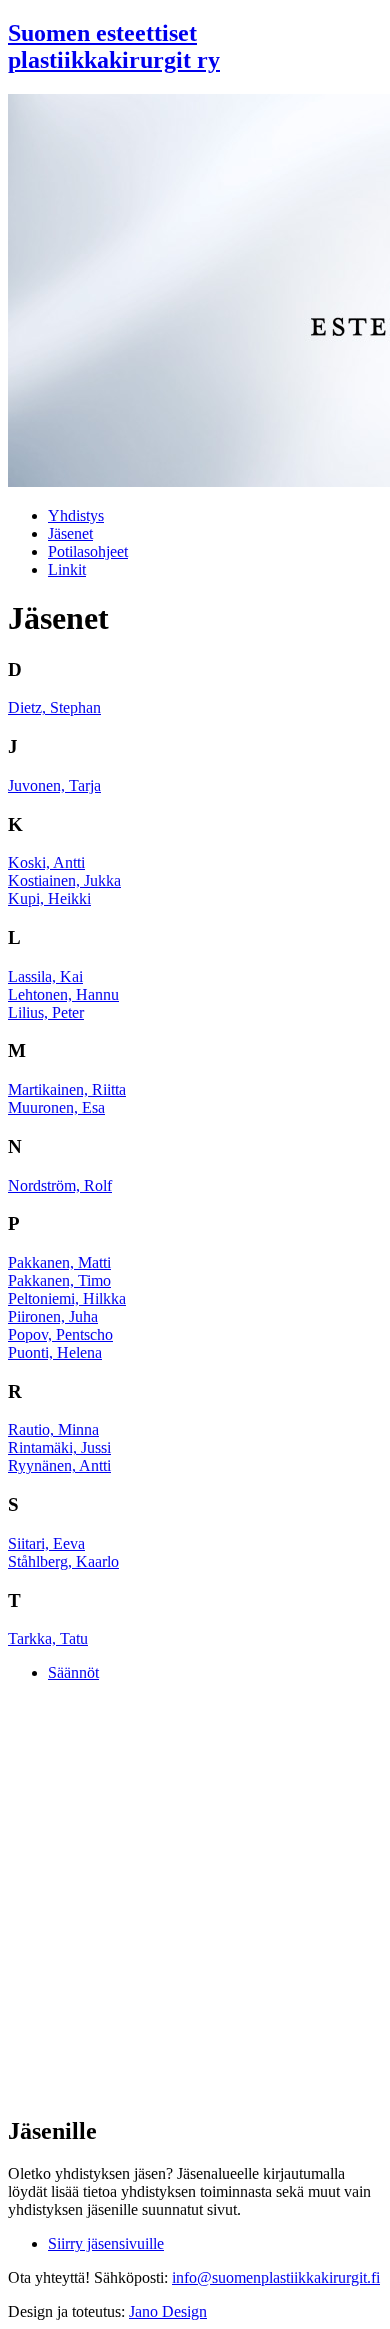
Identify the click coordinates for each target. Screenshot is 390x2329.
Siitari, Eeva (46, 1543)
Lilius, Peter (46, 1012)
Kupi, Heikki (49, 898)
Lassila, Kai (45, 976)
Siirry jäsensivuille (106, 2243)
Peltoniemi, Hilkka (67, 1298)
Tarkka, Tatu (48, 1638)
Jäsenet (70, 533)
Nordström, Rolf (60, 1185)
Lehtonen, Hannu (63, 994)
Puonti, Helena (55, 1352)
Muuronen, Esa (56, 1107)
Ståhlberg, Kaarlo (63, 1561)
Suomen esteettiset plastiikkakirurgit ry (114, 46)
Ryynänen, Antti (59, 1465)
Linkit (67, 569)
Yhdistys (76, 515)
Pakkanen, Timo (59, 1280)
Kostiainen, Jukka (64, 880)
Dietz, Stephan (54, 707)
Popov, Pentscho (60, 1334)
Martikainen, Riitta (67, 1089)
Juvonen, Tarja (54, 785)
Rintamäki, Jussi (59, 1447)
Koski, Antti (46, 862)
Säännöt (73, 1672)
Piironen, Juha (53, 1316)
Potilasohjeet (88, 551)
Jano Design (168, 2311)
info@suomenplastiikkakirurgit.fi (276, 2277)
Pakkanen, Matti (59, 1262)
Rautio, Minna (53, 1429)
